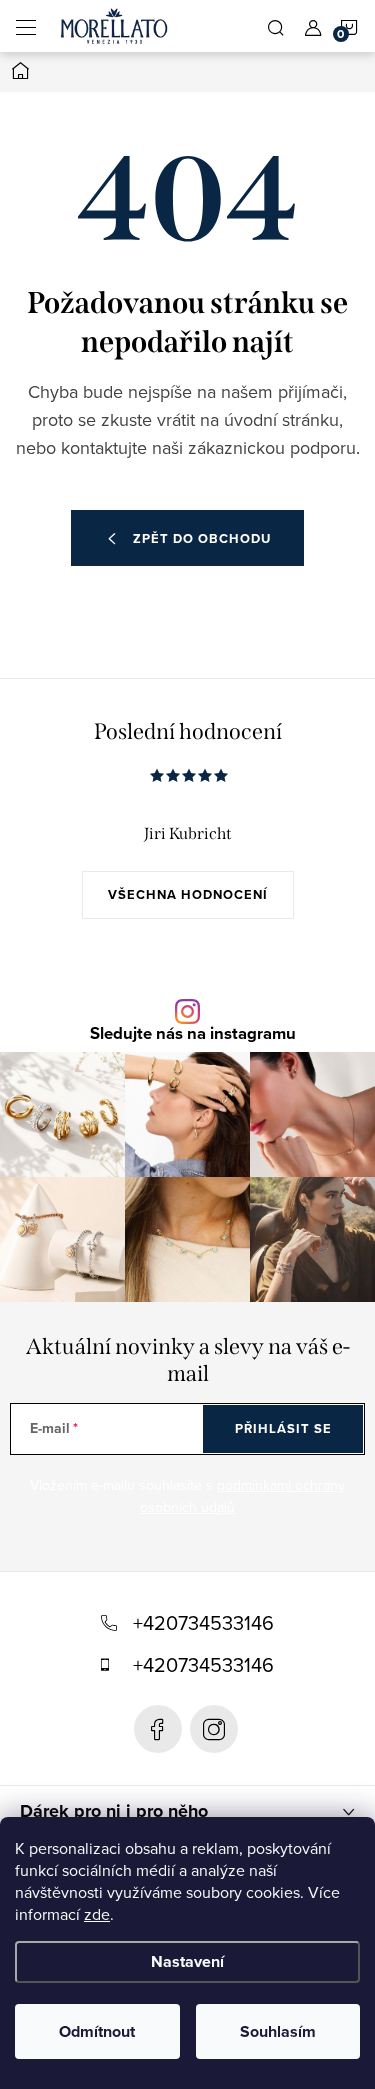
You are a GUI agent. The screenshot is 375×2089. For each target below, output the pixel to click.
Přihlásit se (283, 1428)
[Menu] (26, 26)
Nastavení (187, 1961)
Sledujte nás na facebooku (158, 1729)
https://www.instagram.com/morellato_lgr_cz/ (214, 1729)
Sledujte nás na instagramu (193, 1034)
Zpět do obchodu (202, 538)
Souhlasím (278, 2031)
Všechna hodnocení (188, 894)
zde (97, 1914)
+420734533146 (203, 1622)
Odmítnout (97, 2031)
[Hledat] (276, 26)
